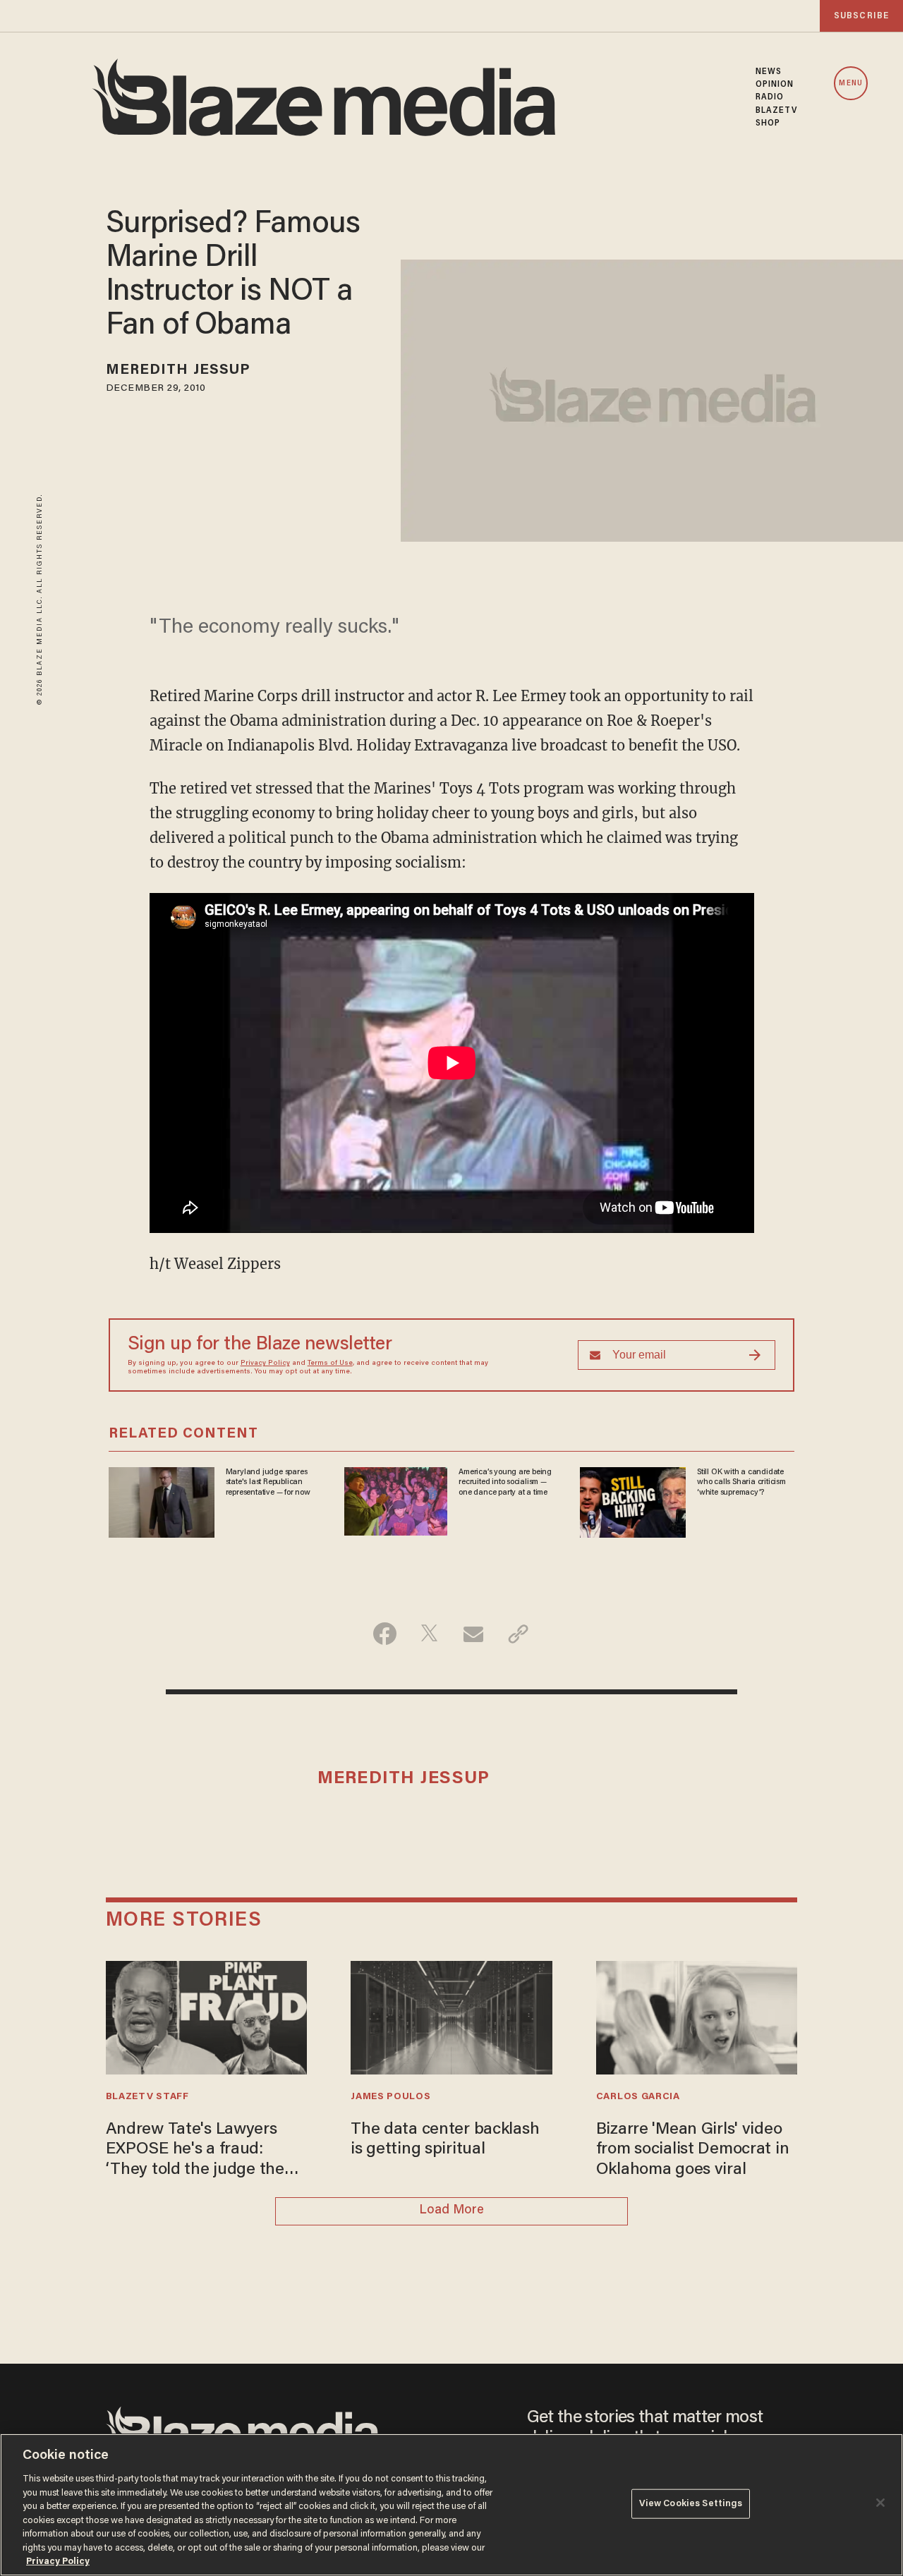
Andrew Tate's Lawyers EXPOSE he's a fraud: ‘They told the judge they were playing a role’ (199, 2151)
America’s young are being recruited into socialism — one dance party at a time (505, 1482)
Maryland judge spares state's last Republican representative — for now (268, 1482)
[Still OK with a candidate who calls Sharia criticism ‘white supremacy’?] (633, 1501)
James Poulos (390, 2097)
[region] (451, 2505)
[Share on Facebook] (385, 1634)
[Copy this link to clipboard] (518, 1634)
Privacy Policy (265, 1363)
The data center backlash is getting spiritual (445, 2140)
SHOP (768, 123)
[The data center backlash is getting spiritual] (451, 2016)
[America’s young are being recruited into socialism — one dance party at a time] (396, 1500)
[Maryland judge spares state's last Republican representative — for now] (162, 1501)
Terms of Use (330, 1363)
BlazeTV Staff (147, 2097)
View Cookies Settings (691, 2504)
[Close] (880, 2503)
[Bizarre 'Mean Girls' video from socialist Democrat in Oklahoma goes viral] (697, 2016)
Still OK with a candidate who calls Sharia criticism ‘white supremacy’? (741, 1482)
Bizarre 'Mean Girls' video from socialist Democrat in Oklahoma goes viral (693, 2150)
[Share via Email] (474, 1634)
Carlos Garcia (638, 2097)
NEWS (769, 72)
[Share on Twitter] (429, 1634)
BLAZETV (777, 111)
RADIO (770, 97)
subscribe (861, 16)
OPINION (775, 85)
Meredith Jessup (178, 370)
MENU (850, 84)
